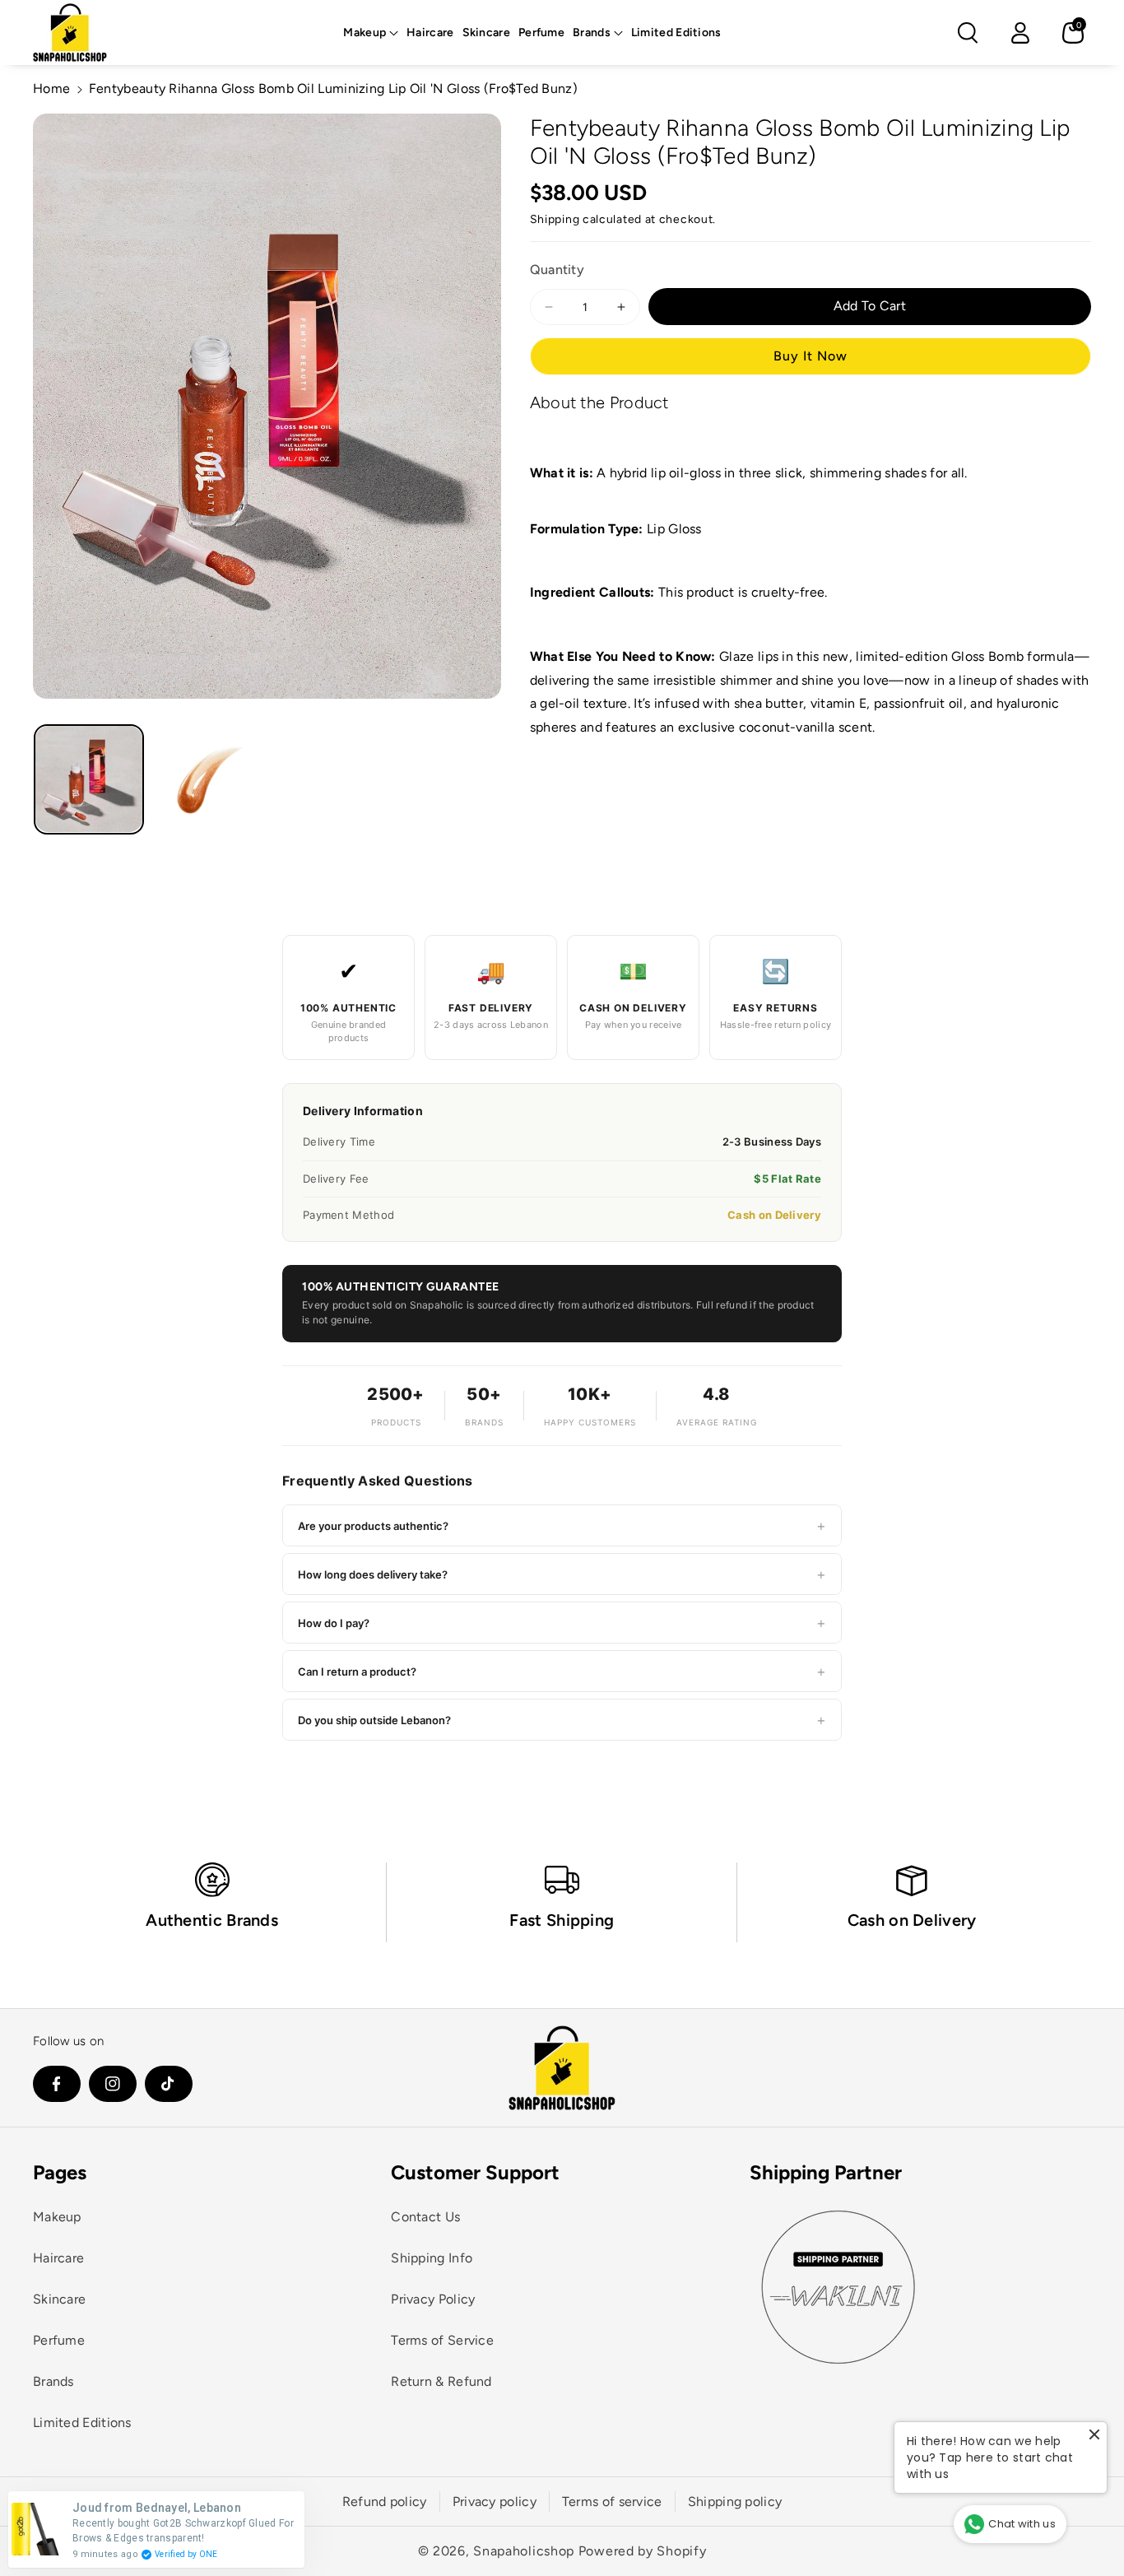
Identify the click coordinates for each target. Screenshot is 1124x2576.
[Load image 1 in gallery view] (89, 779)
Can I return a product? (562, 1671)
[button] (371, 33)
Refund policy (385, 2502)
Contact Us (425, 2217)
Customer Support (475, 2172)
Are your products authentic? (562, 1525)
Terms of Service (442, 2340)
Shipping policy (735, 2502)
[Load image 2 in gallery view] (207, 779)
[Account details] (1020, 33)
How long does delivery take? (562, 1574)
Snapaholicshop (524, 2551)
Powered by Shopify (643, 2551)
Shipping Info (432, 2258)
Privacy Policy (433, 2299)
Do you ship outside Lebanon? (562, 1720)
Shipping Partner (826, 2172)
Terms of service (612, 2502)
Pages (60, 2172)
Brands (592, 33)
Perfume (59, 2340)
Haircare (58, 2258)
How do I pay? (562, 1623)
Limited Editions (82, 2423)
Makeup (365, 33)
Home (51, 88)
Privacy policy (495, 2502)
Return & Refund (441, 2381)
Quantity (557, 270)
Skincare (59, 2299)
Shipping (555, 219)
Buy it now (810, 356)
